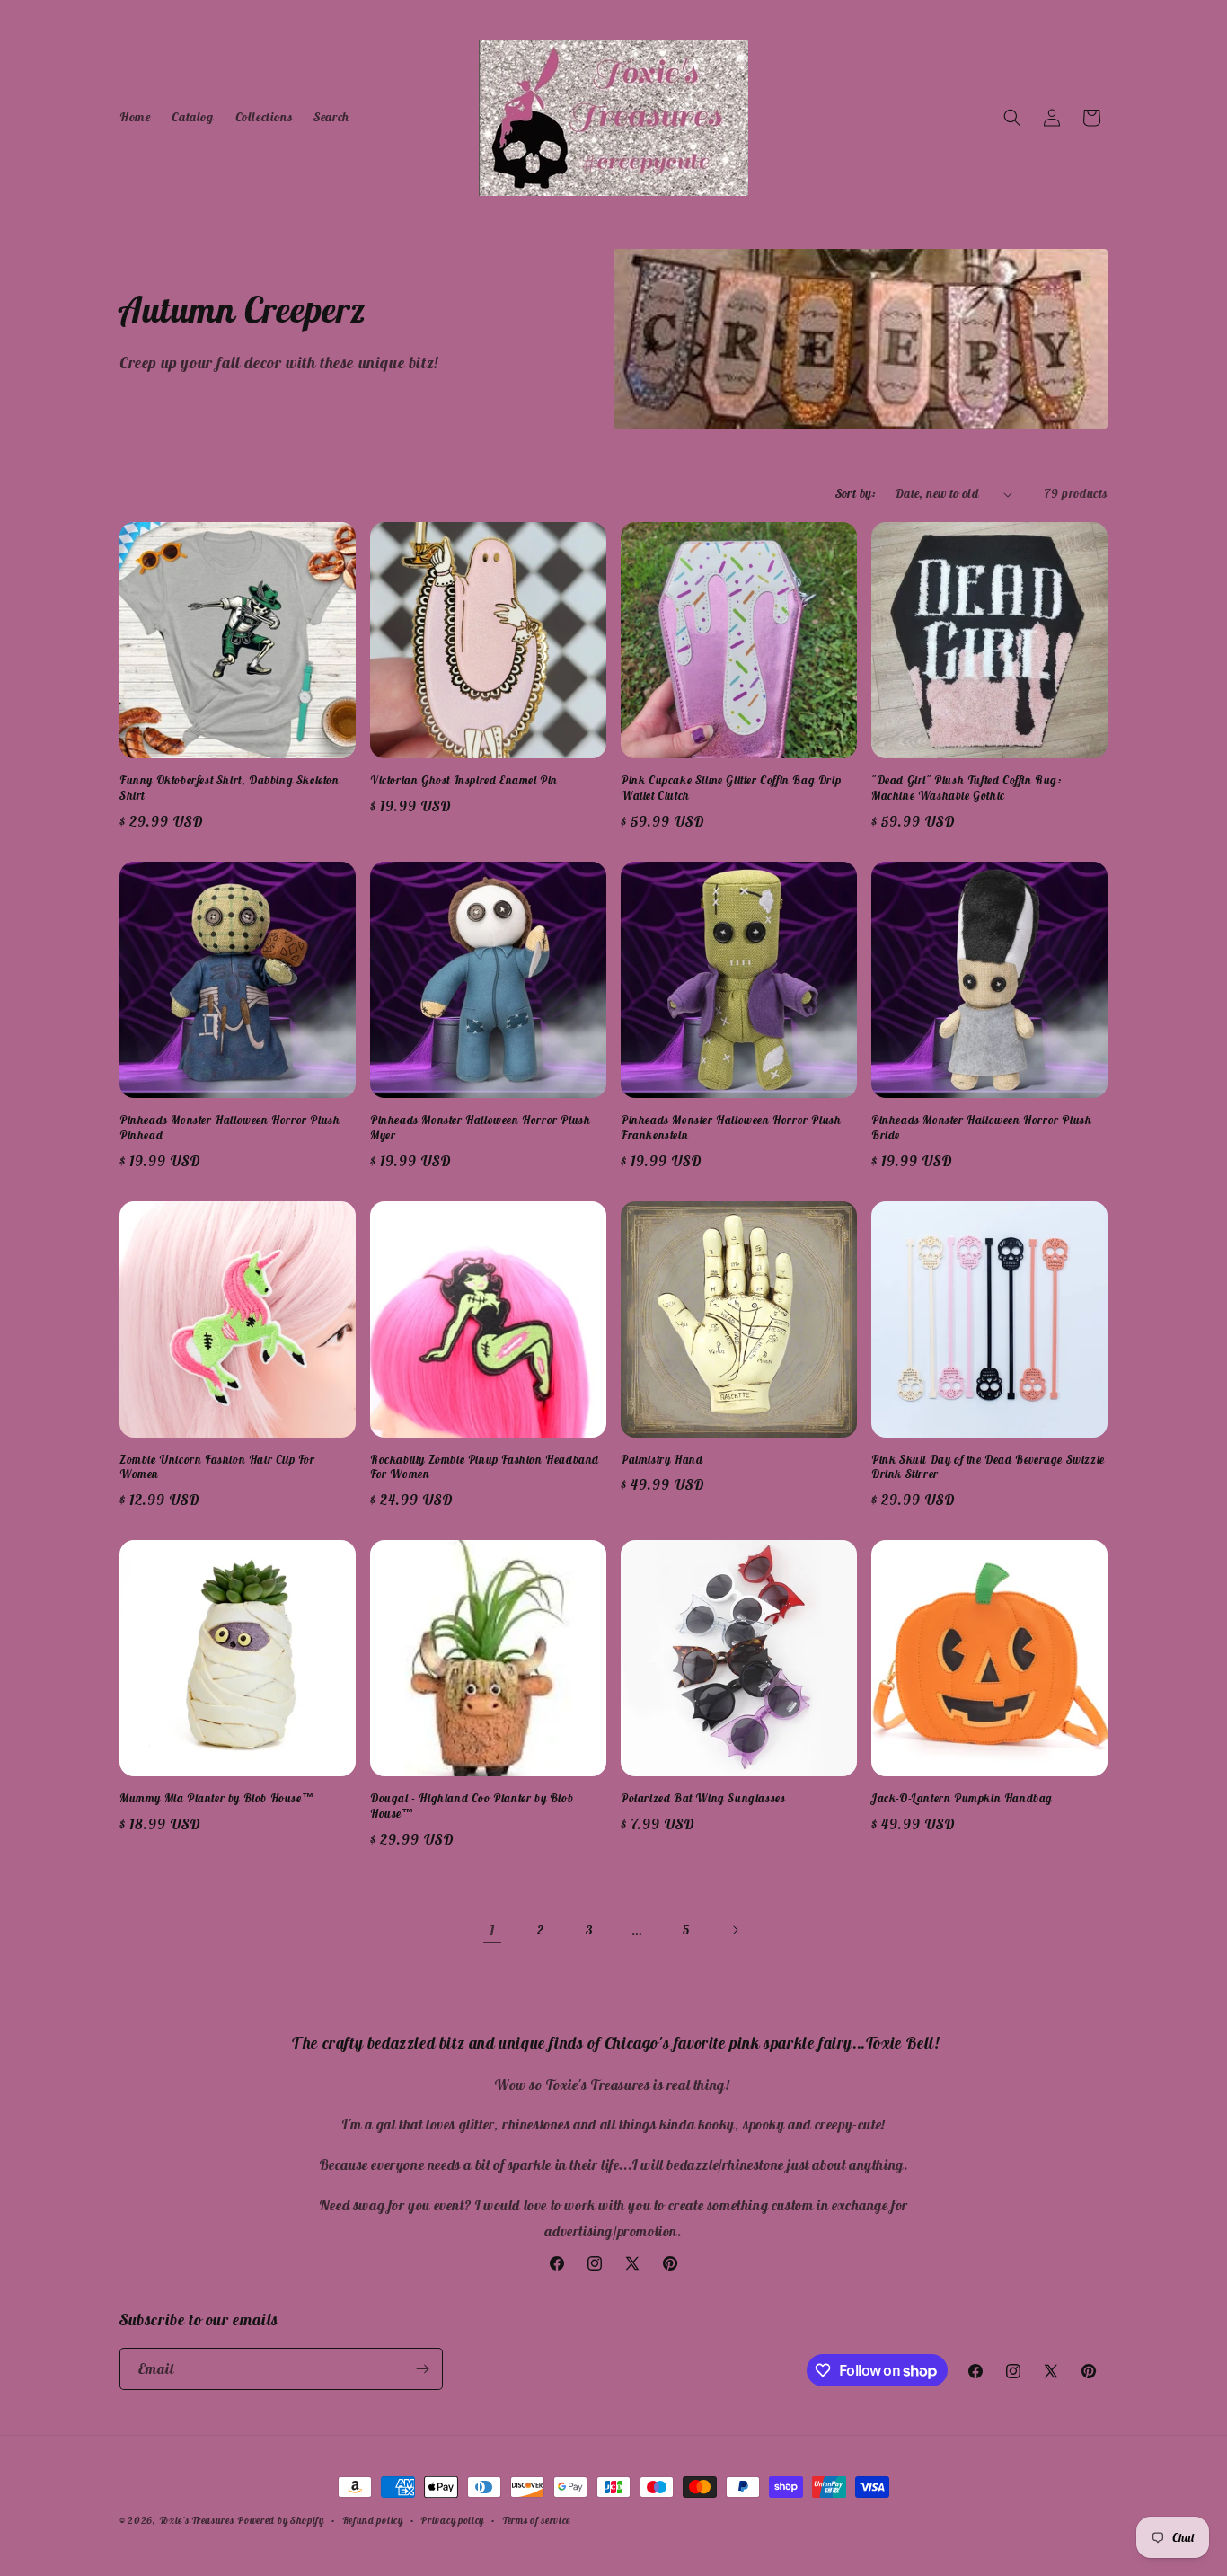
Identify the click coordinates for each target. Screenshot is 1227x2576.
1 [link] (492, 1930)
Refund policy (373, 2520)
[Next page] (735, 1930)
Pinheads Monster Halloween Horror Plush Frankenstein (731, 1128)
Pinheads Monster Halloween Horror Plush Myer (480, 1128)
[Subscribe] (422, 2369)
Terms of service (536, 2520)
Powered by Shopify (281, 2520)
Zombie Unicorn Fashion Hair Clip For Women (217, 1468)
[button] (1012, 118)
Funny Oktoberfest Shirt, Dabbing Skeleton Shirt (230, 788)
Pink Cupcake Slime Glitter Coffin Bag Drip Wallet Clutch (731, 788)
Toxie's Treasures (197, 2520)
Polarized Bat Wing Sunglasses (703, 1799)
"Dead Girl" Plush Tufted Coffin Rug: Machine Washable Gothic (967, 788)
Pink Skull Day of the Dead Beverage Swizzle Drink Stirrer (988, 1468)
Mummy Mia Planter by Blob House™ (216, 1799)
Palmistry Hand (662, 1460)
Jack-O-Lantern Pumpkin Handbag (962, 1799)
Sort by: (856, 493)
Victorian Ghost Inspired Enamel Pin (464, 781)
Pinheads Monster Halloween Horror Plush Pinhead (230, 1128)
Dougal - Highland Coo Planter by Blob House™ (472, 1806)
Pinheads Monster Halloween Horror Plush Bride (981, 1128)
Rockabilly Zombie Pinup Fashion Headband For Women (485, 1468)
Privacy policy (452, 2520)
